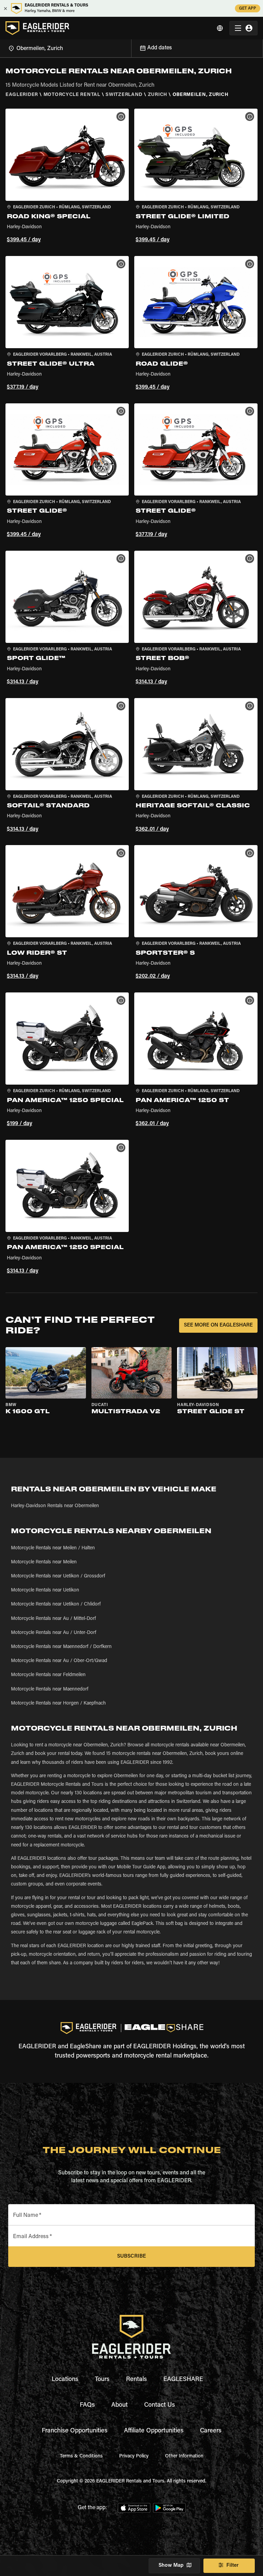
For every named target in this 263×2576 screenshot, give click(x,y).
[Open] (131, 47)
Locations (65, 2380)
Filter (233, 2566)
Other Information (184, 2456)
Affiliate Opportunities (154, 2431)
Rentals (136, 2380)
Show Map (171, 2566)
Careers (211, 2431)
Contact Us (160, 2405)
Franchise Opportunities (75, 2431)
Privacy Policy (134, 2456)
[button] (67, 177)
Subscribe (131, 2256)
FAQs (87, 2405)
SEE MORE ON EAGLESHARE (218, 1325)
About (120, 2405)
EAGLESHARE (183, 2380)
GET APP (248, 9)
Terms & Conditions (81, 2456)
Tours (102, 2380)
